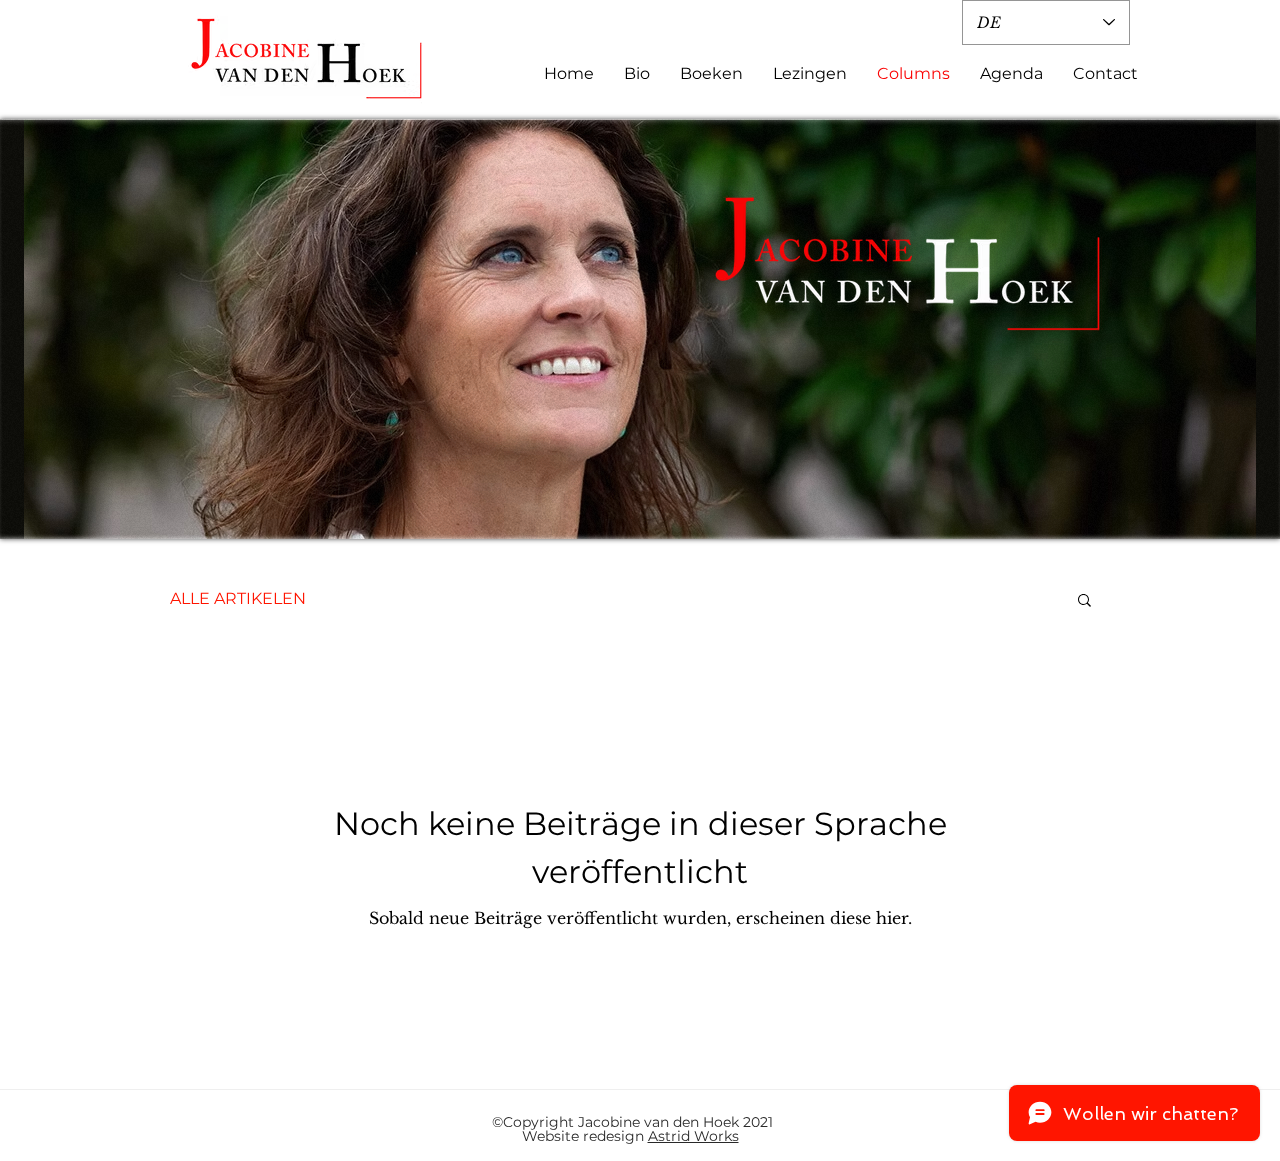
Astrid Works (693, 1136)
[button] (1084, 601)
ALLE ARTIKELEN (238, 598)
